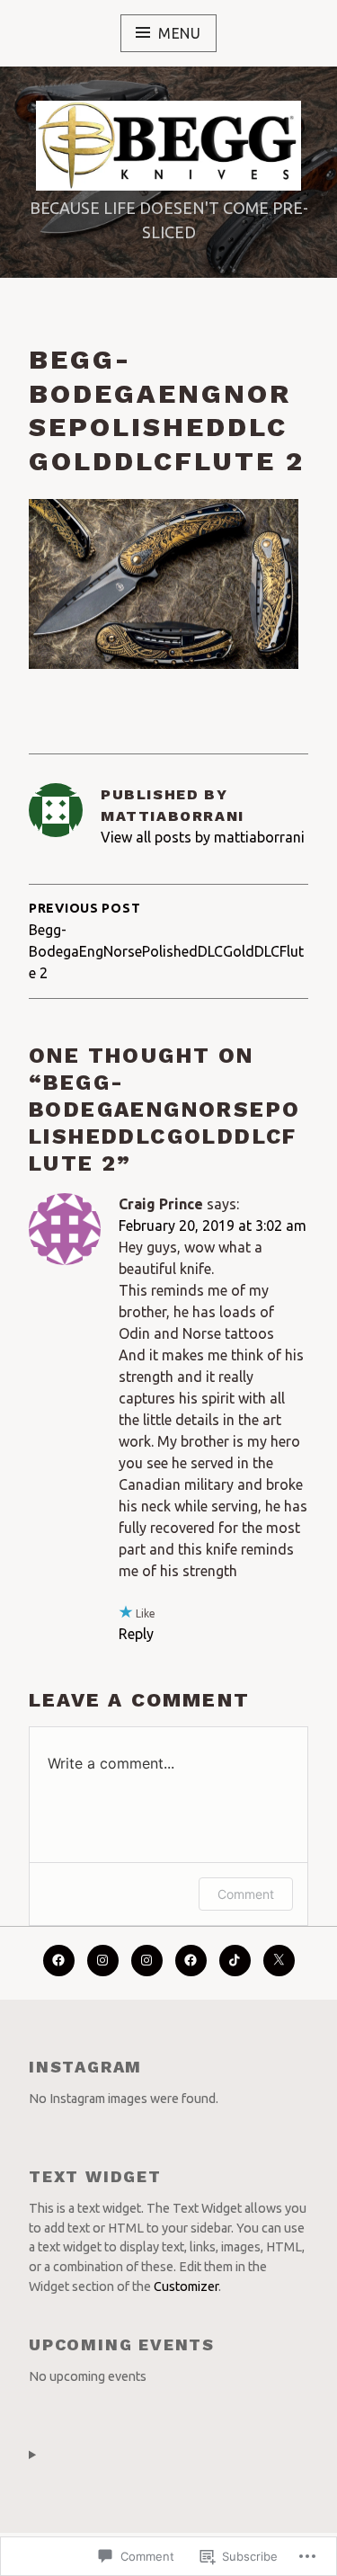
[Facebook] (59, 1961)
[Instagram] (147, 1961)
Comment (246, 1894)
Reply (136, 1634)
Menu (180, 33)
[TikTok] (235, 1961)
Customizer (186, 2286)
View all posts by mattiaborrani (203, 837)
